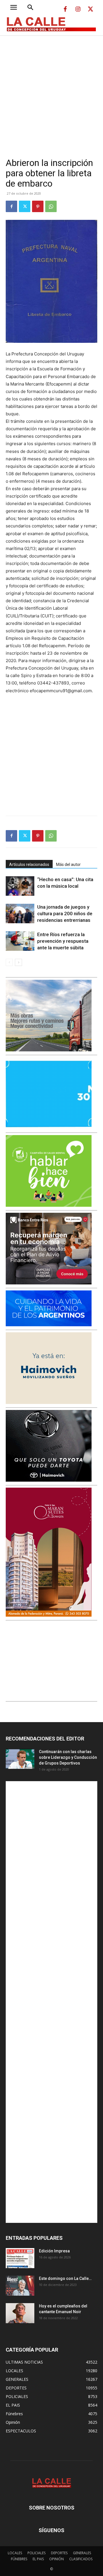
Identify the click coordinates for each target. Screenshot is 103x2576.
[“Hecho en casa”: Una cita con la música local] (20, 886)
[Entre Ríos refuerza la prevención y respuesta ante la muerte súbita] (20, 941)
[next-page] (18, 962)
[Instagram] (78, 9)
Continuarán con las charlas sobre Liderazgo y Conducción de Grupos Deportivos (68, 1757)
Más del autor (68, 864)
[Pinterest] (38, 206)
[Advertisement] (51, 90)
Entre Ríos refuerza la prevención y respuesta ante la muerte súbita (63, 941)
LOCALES (15, 2553)
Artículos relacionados (29, 864)
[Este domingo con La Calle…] (20, 2286)
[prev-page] (9, 962)
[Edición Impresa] (20, 2258)
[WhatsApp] (51, 206)
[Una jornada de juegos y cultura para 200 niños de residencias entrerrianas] (20, 914)
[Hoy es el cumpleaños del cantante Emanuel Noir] (20, 2313)
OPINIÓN (57, 2559)
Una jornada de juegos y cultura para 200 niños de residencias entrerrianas (65, 914)
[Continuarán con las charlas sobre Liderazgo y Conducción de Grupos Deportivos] (20, 1759)
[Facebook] (65, 9)
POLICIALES (36, 2553)
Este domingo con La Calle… (65, 2278)
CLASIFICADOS (81, 2559)
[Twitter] (90, 9)
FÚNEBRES (19, 2559)
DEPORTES (59, 2553)
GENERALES (82, 2553)
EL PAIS (38, 2559)
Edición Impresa (54, 2251)
